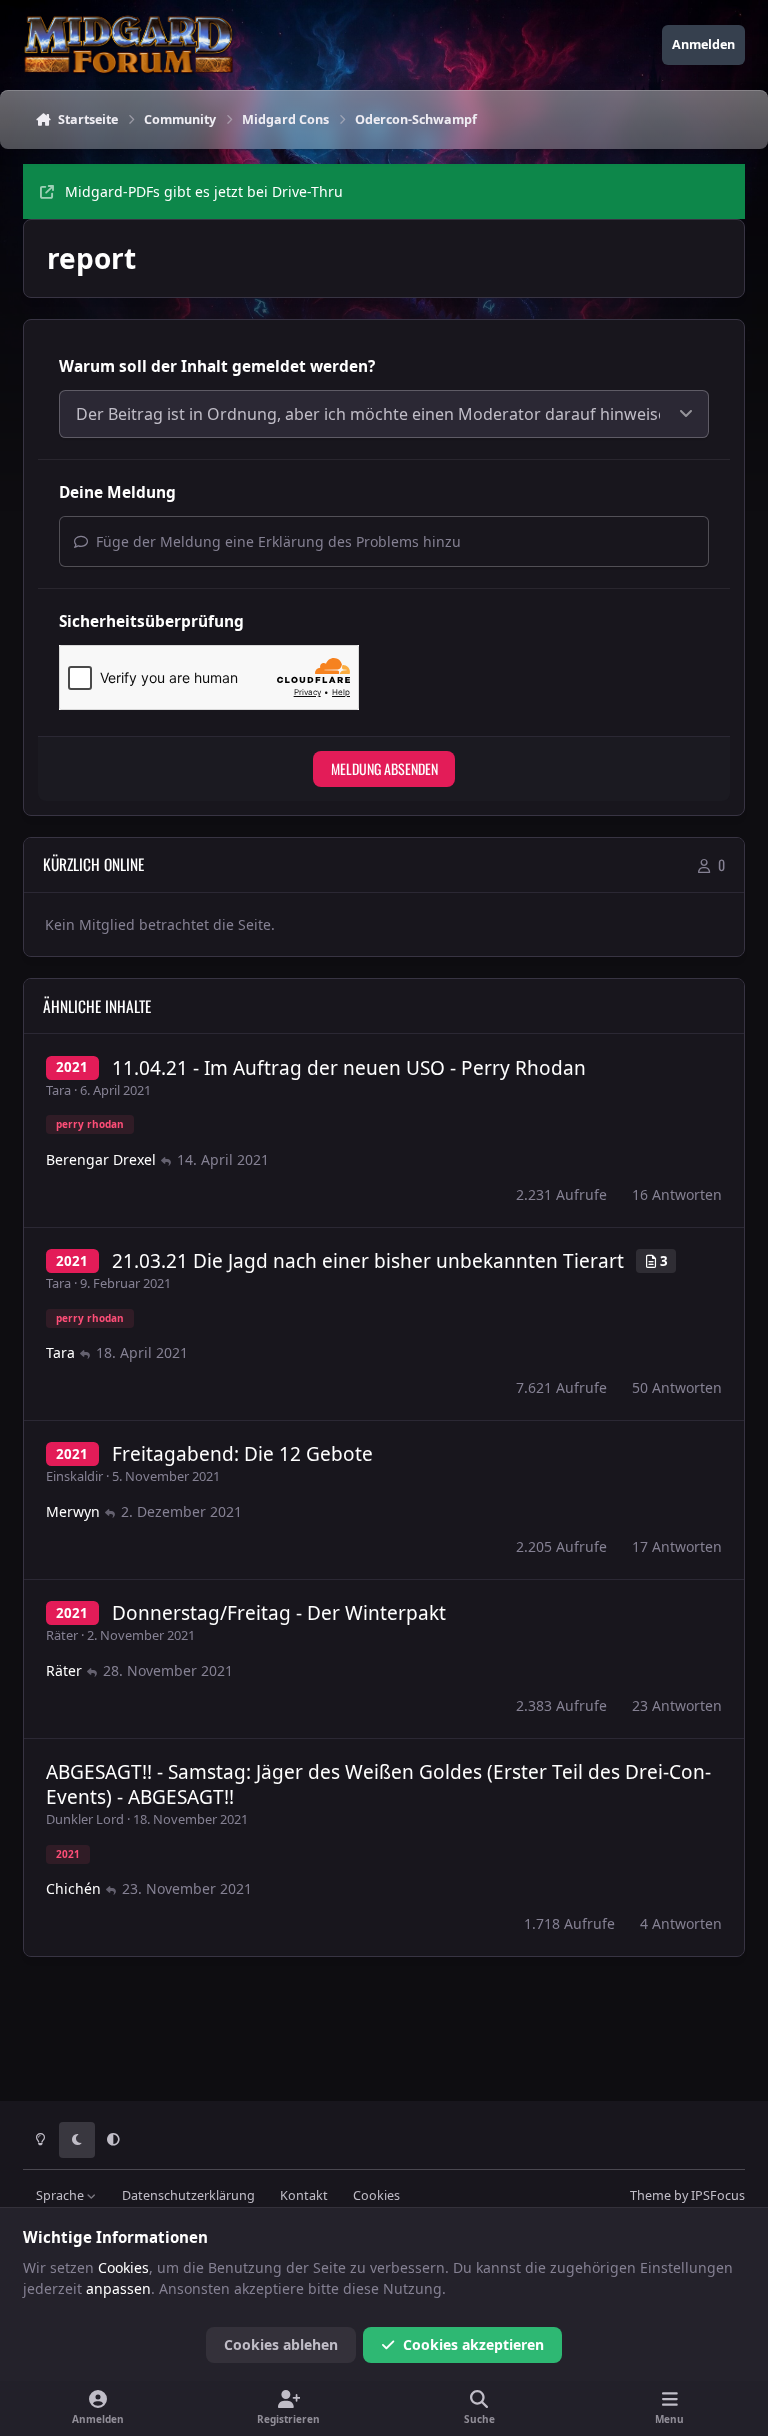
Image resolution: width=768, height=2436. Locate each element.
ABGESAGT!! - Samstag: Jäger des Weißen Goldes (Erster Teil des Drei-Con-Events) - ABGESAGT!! (378, 1784)
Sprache (61, 2195)
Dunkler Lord (85, 1819)
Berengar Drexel (101, 1159)
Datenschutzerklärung (188, 2195)
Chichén (73, 1888)
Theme (650, 2195)
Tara (58, 1090)
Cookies (376, 2195)
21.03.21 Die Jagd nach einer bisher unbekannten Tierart (368, 1261)
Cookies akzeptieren (473, 2344)
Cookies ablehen (281, 2344)
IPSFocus (718, 2195)
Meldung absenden (384, 768)
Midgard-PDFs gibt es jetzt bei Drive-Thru (204, 191)
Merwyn (73, 1511)
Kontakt (304, 2195)
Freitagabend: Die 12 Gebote (242, 1454)
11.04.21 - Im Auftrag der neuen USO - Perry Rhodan (349, 1068)
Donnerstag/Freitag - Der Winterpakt (279, 1613)
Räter (62, 1635)
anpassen (118, 2288)
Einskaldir (74, 1476)
